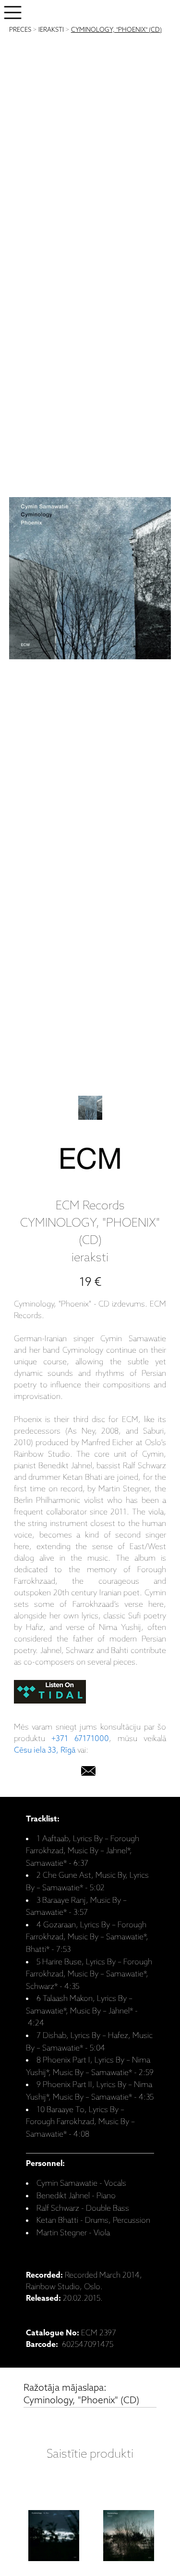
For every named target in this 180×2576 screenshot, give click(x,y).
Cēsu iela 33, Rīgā (45, 1750)
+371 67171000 (80, 1739)
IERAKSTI (51, 30)
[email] (88, 1773)
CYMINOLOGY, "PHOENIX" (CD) (116, 30)
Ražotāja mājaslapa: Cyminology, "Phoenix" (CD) (81, 2394)
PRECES (20, 30)
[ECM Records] (90, 1161)
